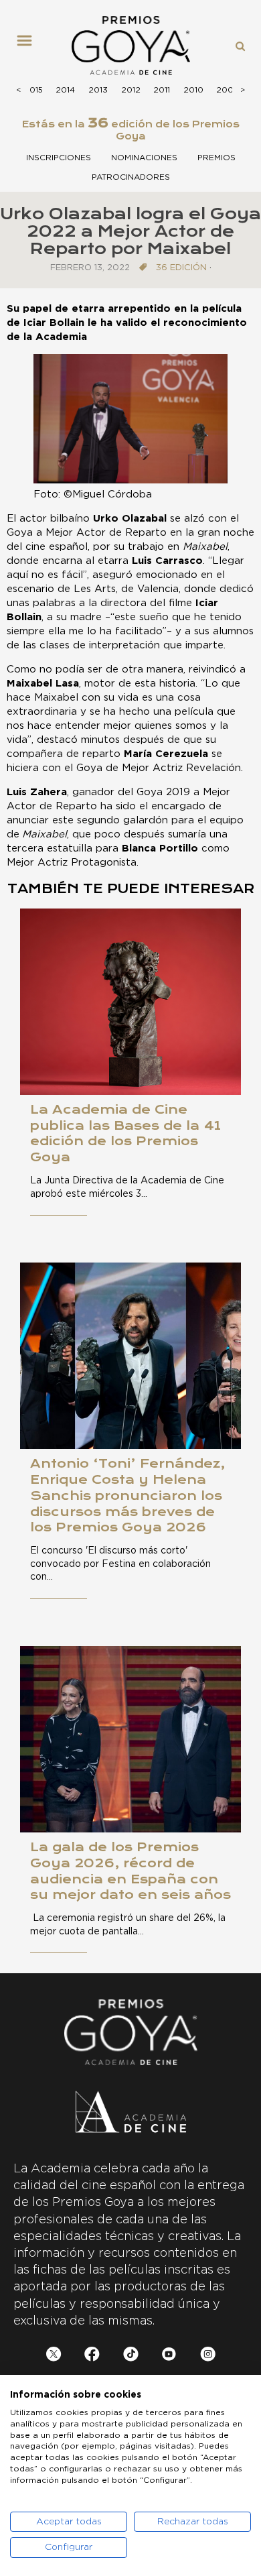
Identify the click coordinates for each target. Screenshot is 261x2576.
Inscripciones (59, 158)
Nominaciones (144, 158)
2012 (131, 90)
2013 (98, 90)
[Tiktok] (131, 2356)
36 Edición (181, 268)
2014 (65, 90)
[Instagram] (208, 2356)
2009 (228, 90)
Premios (216, 158)
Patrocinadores (131, 177)
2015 (33, 90)
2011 (162, 90)
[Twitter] (54, 2356)
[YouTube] (169, 2356)
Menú (29, 46)
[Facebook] (92, 2356)
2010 (193, 90)
